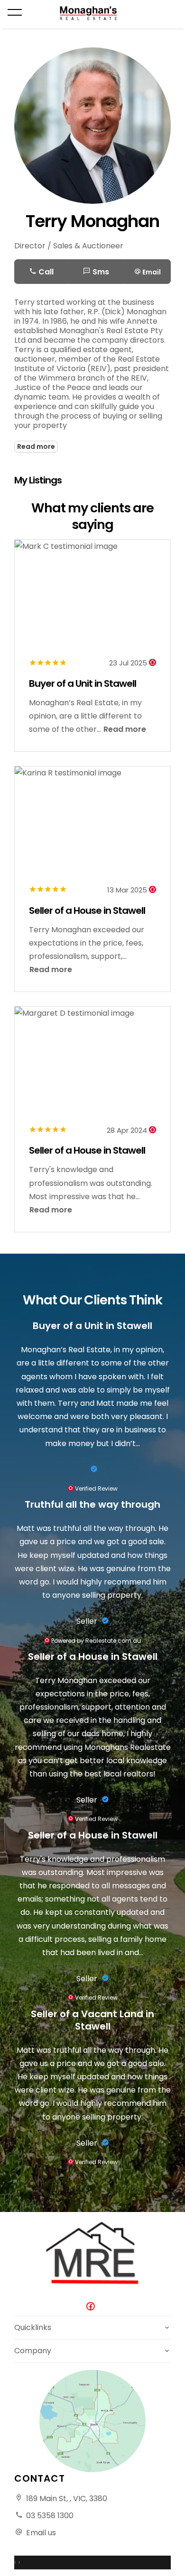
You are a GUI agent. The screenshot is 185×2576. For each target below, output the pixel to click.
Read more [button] (125, 729)
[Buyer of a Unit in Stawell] (92, 1469)
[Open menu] (15, 12)
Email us (41, 2533)
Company (33, 2351)
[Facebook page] (92, 2307)
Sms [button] (100, 272)
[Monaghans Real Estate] (93, 13)
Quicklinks (33, 2327)
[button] (148, 272)
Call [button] (45, 272)
